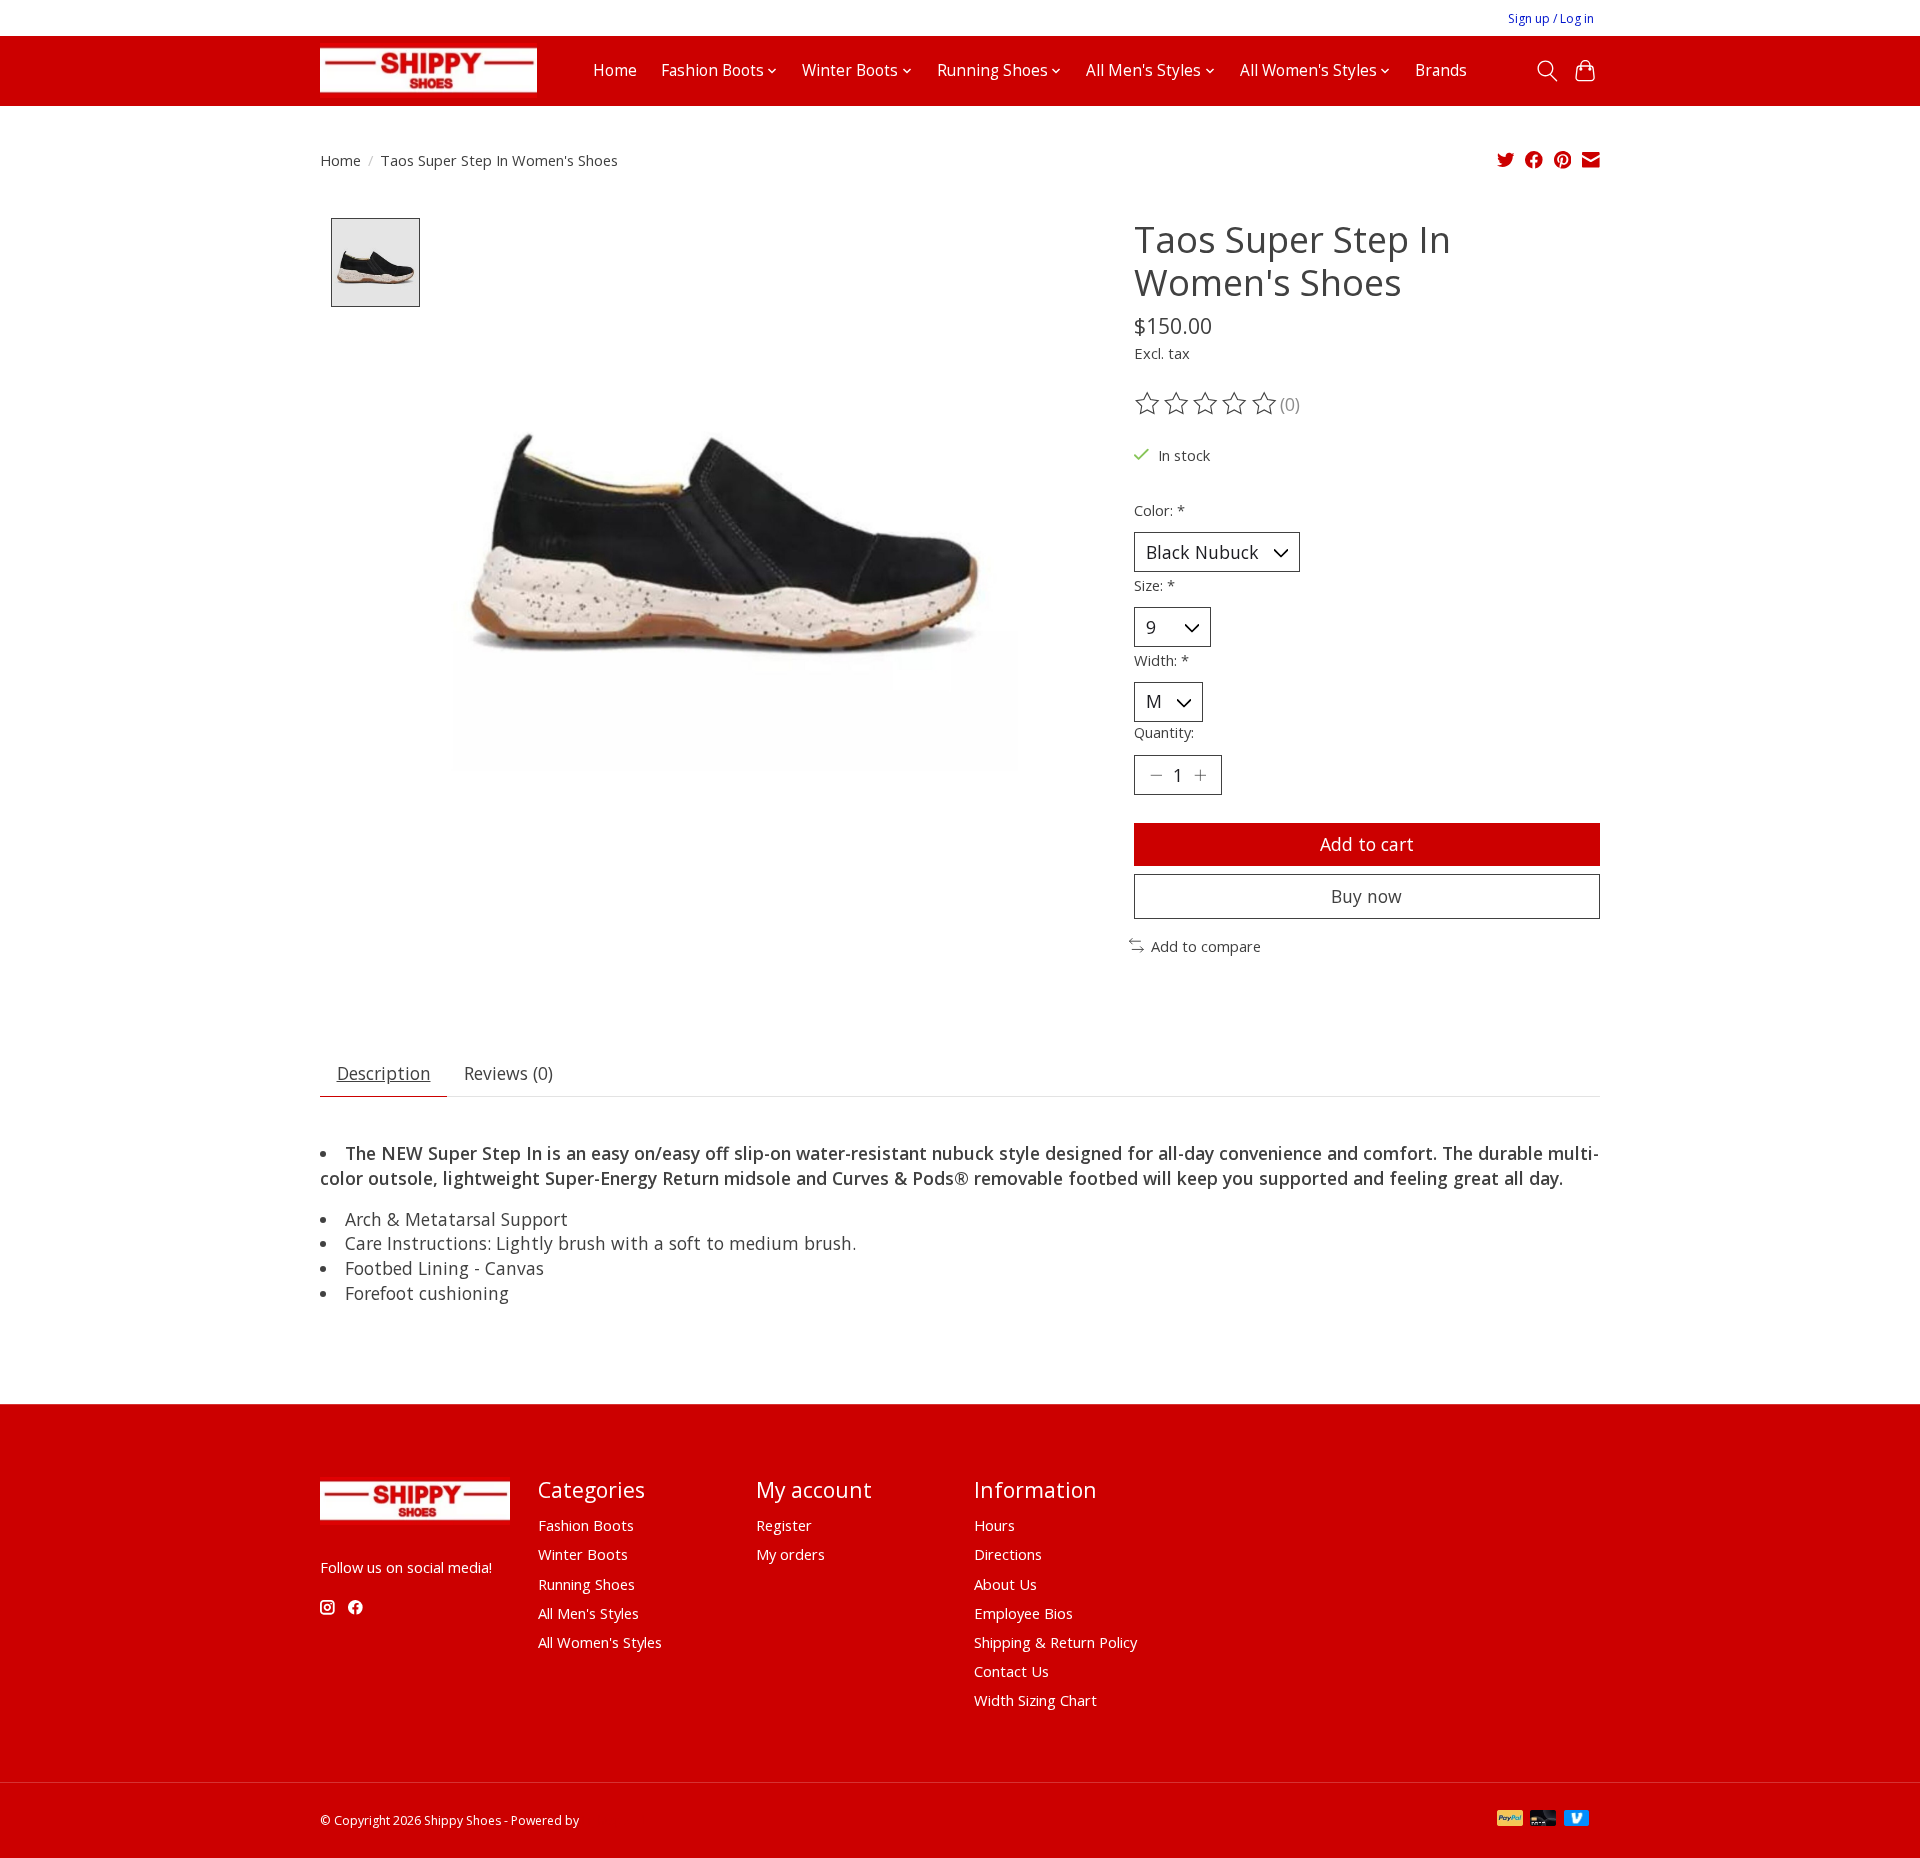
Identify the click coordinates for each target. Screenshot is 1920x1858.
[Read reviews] (1207, 404)
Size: (1154, 585)
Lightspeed (613, 1820)
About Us (1005, 1584)
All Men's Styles (588, 1613)
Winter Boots (583, 1554)
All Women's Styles (600, 1642)
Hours (994, 1525)
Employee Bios (1023, 1613)
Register (784, 1525)
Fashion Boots (586, 1525)
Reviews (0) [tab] (508, 1073)
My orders (790, 1554)
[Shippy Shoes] (428, 70)
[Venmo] (1577, 1820)
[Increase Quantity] (1200, 775)
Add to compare (1206, 946)
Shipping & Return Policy (1055, 1642)
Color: (1159, 510)
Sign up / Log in (1551, 18)
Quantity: (1164, 732)
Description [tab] (384, 1073)
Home (615, 70)
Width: (1161, 660)
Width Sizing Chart (1035, 1700)
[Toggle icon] (1546, 71)
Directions (1008, 1554)
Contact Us (1011, 1671)
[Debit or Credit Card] (1543, 1820)
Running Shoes (586, 1584)
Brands (1441, 70)
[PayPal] (1510, 1820)
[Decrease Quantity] (1156, 775)
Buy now (1366, 896)
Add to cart (1367, 844)
